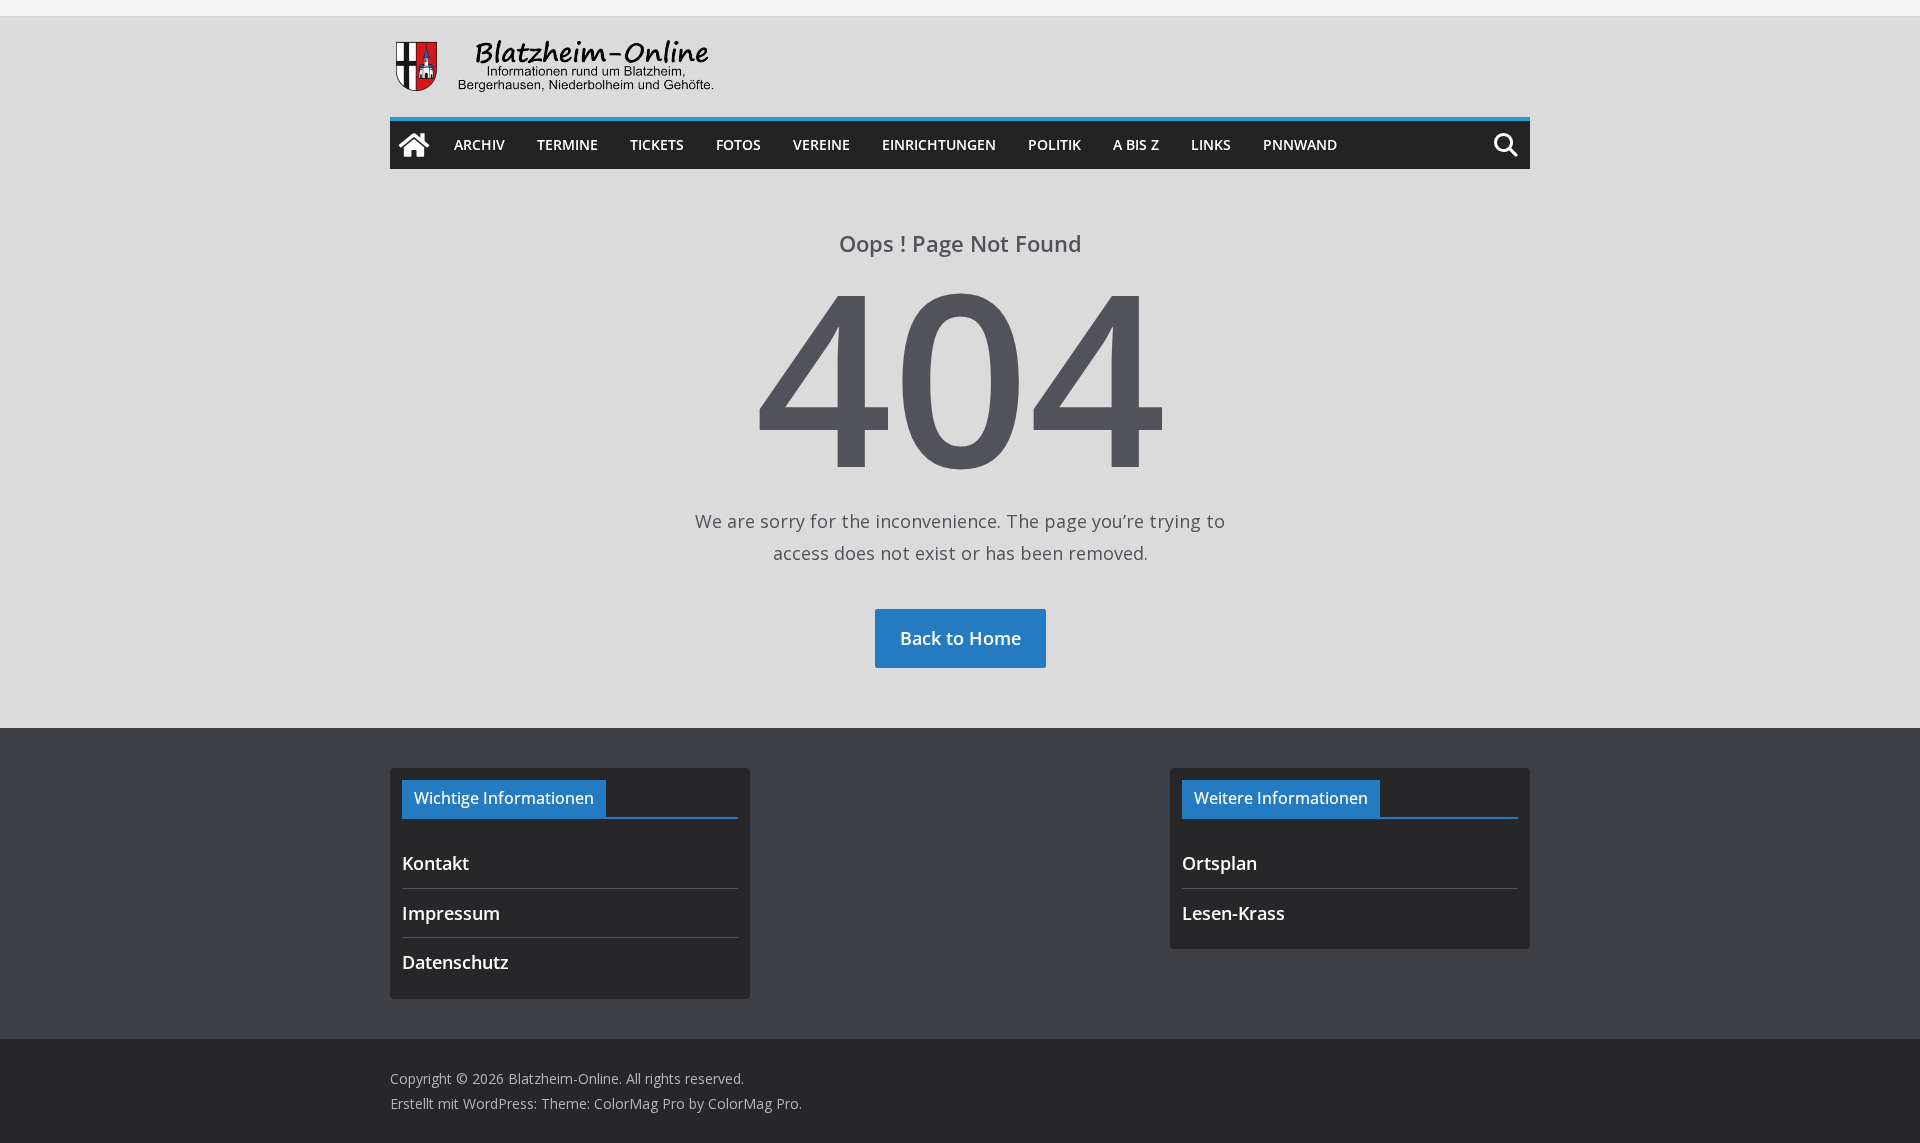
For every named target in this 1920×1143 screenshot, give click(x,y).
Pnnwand (1300, 144)
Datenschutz (455, 962)
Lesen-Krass (1233, 913)
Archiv (479, 144)
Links (1211, 144)
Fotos (738, 144)
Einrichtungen (939, 144)
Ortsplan (1219, 863)
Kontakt (435, 863)
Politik (1054, 144)
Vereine (821, 144)
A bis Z (1136, 144)
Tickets (657, 144)
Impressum (451, 913)
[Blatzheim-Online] (414, 145)
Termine (567, 144)
